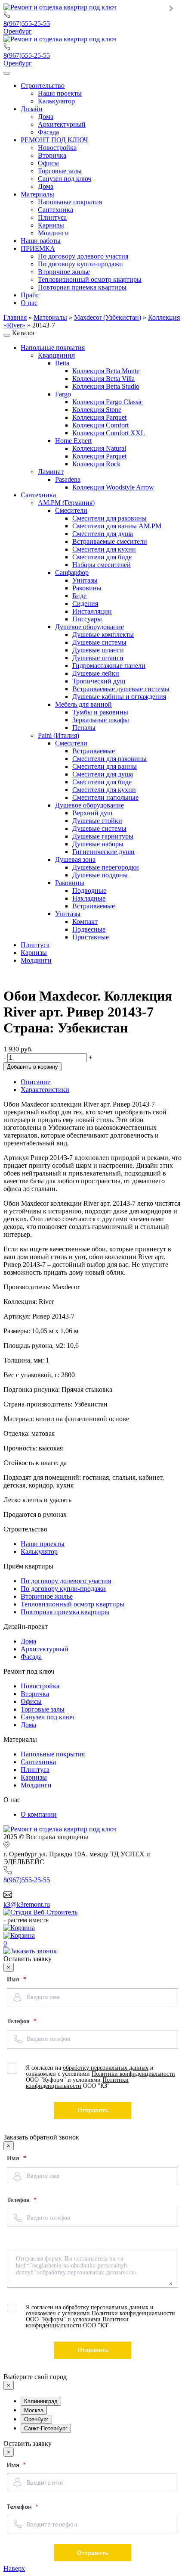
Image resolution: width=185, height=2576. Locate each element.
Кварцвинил (56, 355)
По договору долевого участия (66, 1581)
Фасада (31, 1657)
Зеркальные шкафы (101, 720)
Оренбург (18, 31)
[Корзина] (92, 1928)
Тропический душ (99, 681)
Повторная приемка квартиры (65, 1612)
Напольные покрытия (53, 348)
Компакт (85, 922)
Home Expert (73, 441)
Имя (14, 1979)
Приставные (91, 937)
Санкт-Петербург (46, 2428)
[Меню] (7, 73)
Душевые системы (99, 642)
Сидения (85, 603)
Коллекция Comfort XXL (109, 433)
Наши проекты (43, 1544)
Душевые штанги (98, 658)
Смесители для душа (103, 534)
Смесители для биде (102, 557)
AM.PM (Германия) (66, 503)
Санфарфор (72, 572)
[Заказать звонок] (30, 1951)
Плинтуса (35, 945)
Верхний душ (92, 813)
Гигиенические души (103, 852)
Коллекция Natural (99, 448)
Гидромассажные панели (109, 666)
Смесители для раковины (109, 518)
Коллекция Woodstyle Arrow (113, 487)
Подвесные (89, 929)
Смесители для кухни (104, 549)
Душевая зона (75, 859)
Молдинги (36, 960)
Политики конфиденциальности (133, 2074)
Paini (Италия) (59, 735)
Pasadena (68, 479)
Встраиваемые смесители (110, 541)
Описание (35, 1082)
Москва (34, 2410)
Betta (62, 363)
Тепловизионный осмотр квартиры (72, 1604)
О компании (39, 1814)
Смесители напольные (105, 797)
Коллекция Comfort (100, 425)
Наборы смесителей (102, 565)
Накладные (89, 898)
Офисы (31, 1701)
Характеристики (45, 1090)
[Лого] (60, 7)
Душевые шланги (98, 650)
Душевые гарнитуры (103, 836)
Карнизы (34, 953)
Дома (28, 1641)
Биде (79, 596)
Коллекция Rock (96, 464)
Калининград (41, 2401)
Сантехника (38, 495)
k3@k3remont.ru (27, 1904)
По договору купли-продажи (63, 1589)
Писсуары (87, 619)
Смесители (71, 510)
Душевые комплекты (103, 635)
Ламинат (51, 472)
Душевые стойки (97, 821)
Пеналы (84, 728)
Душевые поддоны (100, 875)
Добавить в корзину (32, 1067)
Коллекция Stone (97, 410)
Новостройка (40, 1686)
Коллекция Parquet (99, 417)
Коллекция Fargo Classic (108, 402)
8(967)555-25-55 (27, 23)
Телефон (19, 2021)
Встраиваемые (94, 751)
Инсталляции (92, 611)
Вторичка (35, 1694)
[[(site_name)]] (60, 1829)
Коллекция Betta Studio (106, 386)
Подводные (89, 890)
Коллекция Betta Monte (106, 371)
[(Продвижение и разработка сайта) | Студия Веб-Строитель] (40, 1912)
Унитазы (85, 580)
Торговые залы (43, 1709)
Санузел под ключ (47, 1717)
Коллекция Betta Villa (103, 379)
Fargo (63, 394)
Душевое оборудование (89, 627)
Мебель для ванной (83, 704)
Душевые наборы (98, 844)
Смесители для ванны (105, 766)
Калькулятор (39, 1552)
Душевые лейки (96, 673)
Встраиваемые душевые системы (121, 689)
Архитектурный (45, 1649)
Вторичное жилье (47, 1596)
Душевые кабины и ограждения (119, 697)
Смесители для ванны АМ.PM (117, 526)
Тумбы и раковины (100, 712)
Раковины (87, 588)
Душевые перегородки (106, 867)
